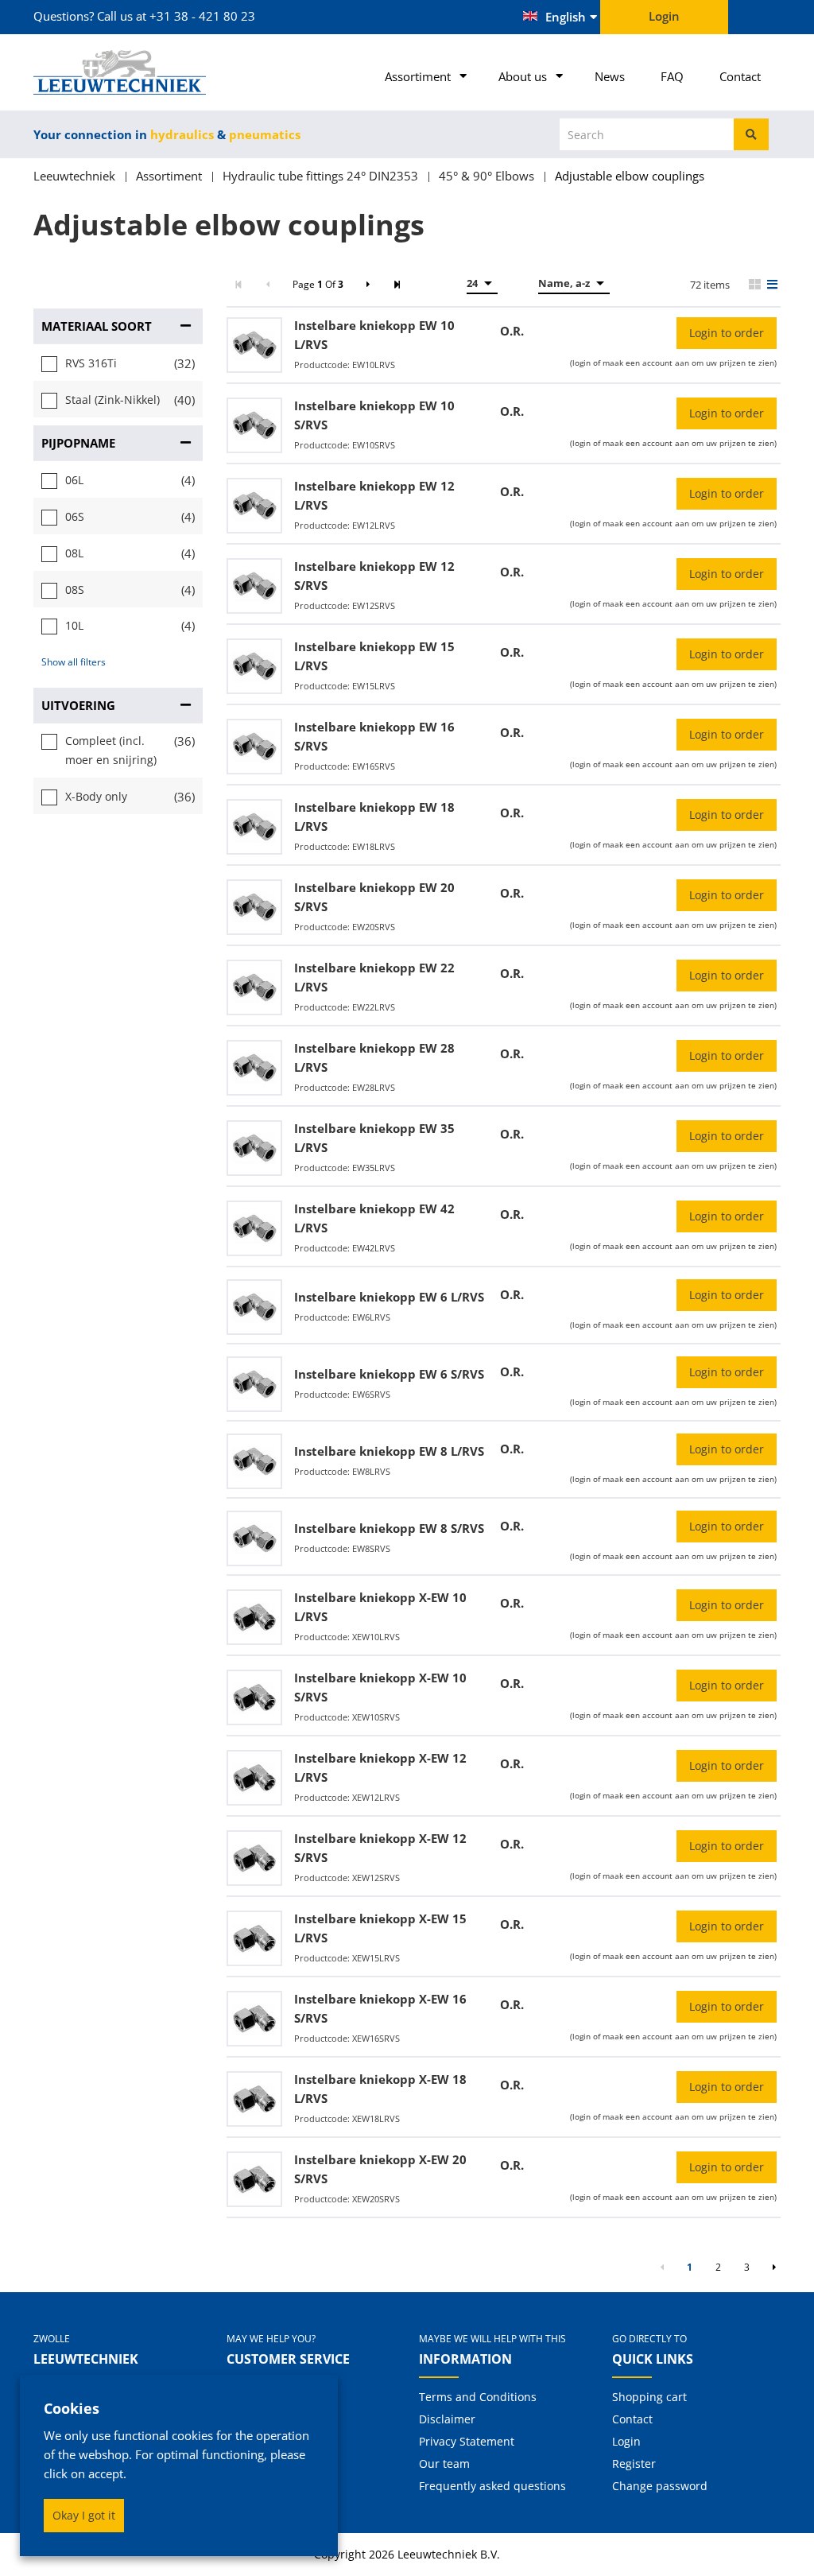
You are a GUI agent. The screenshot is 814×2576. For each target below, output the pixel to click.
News (610, 76)
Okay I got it (84, 2515)
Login (626, 2441)
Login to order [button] (727, 333)
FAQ (672, 76)
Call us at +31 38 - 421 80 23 (176, 16)
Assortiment (418, 76)
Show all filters (74, 662)
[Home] (118, 72)
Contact (740, 76)
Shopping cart (649, 2397)
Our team (444, 2463)
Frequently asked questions (492, 2486)
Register (634, 2463)
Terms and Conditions (478, 2397)
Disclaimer (447, 2419)
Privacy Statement (467, 2441)
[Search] (751, 134)
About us (523, 76)
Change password (660, 2486)
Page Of (318, 284)
